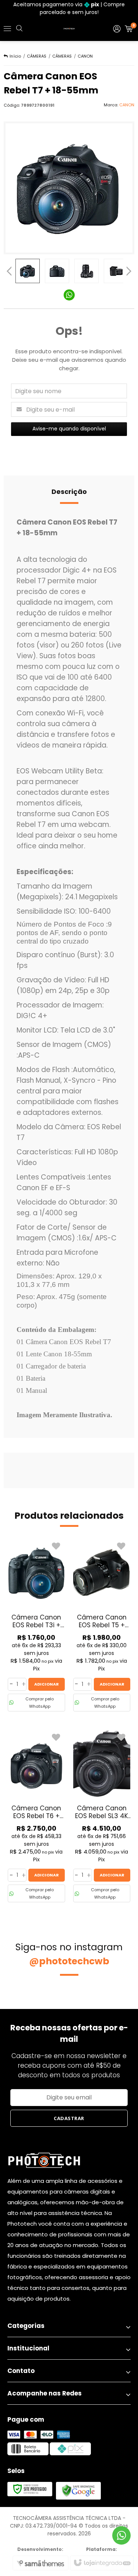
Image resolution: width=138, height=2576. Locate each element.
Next (129, 269)
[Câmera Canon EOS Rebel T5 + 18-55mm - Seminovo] (102, 1625)
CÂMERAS (37, 56)
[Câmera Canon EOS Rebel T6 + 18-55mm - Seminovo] (36, 1816)
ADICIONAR (47, 1684)
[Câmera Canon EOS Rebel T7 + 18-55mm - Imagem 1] (28, 271)
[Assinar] (69, 2118)
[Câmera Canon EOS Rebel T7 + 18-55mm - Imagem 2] (57, 271)
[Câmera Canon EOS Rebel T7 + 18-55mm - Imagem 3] (86, 271)
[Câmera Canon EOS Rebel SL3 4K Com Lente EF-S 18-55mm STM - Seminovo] (102, 1816)
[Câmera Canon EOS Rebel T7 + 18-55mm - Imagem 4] (116, 271)
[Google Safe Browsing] (78, 2490)
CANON (85, 56)
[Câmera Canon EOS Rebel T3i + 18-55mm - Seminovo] (36, 1625)
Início (15, 56)
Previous (9, 271)
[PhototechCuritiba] (69, 29)
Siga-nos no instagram (69, 1954)
